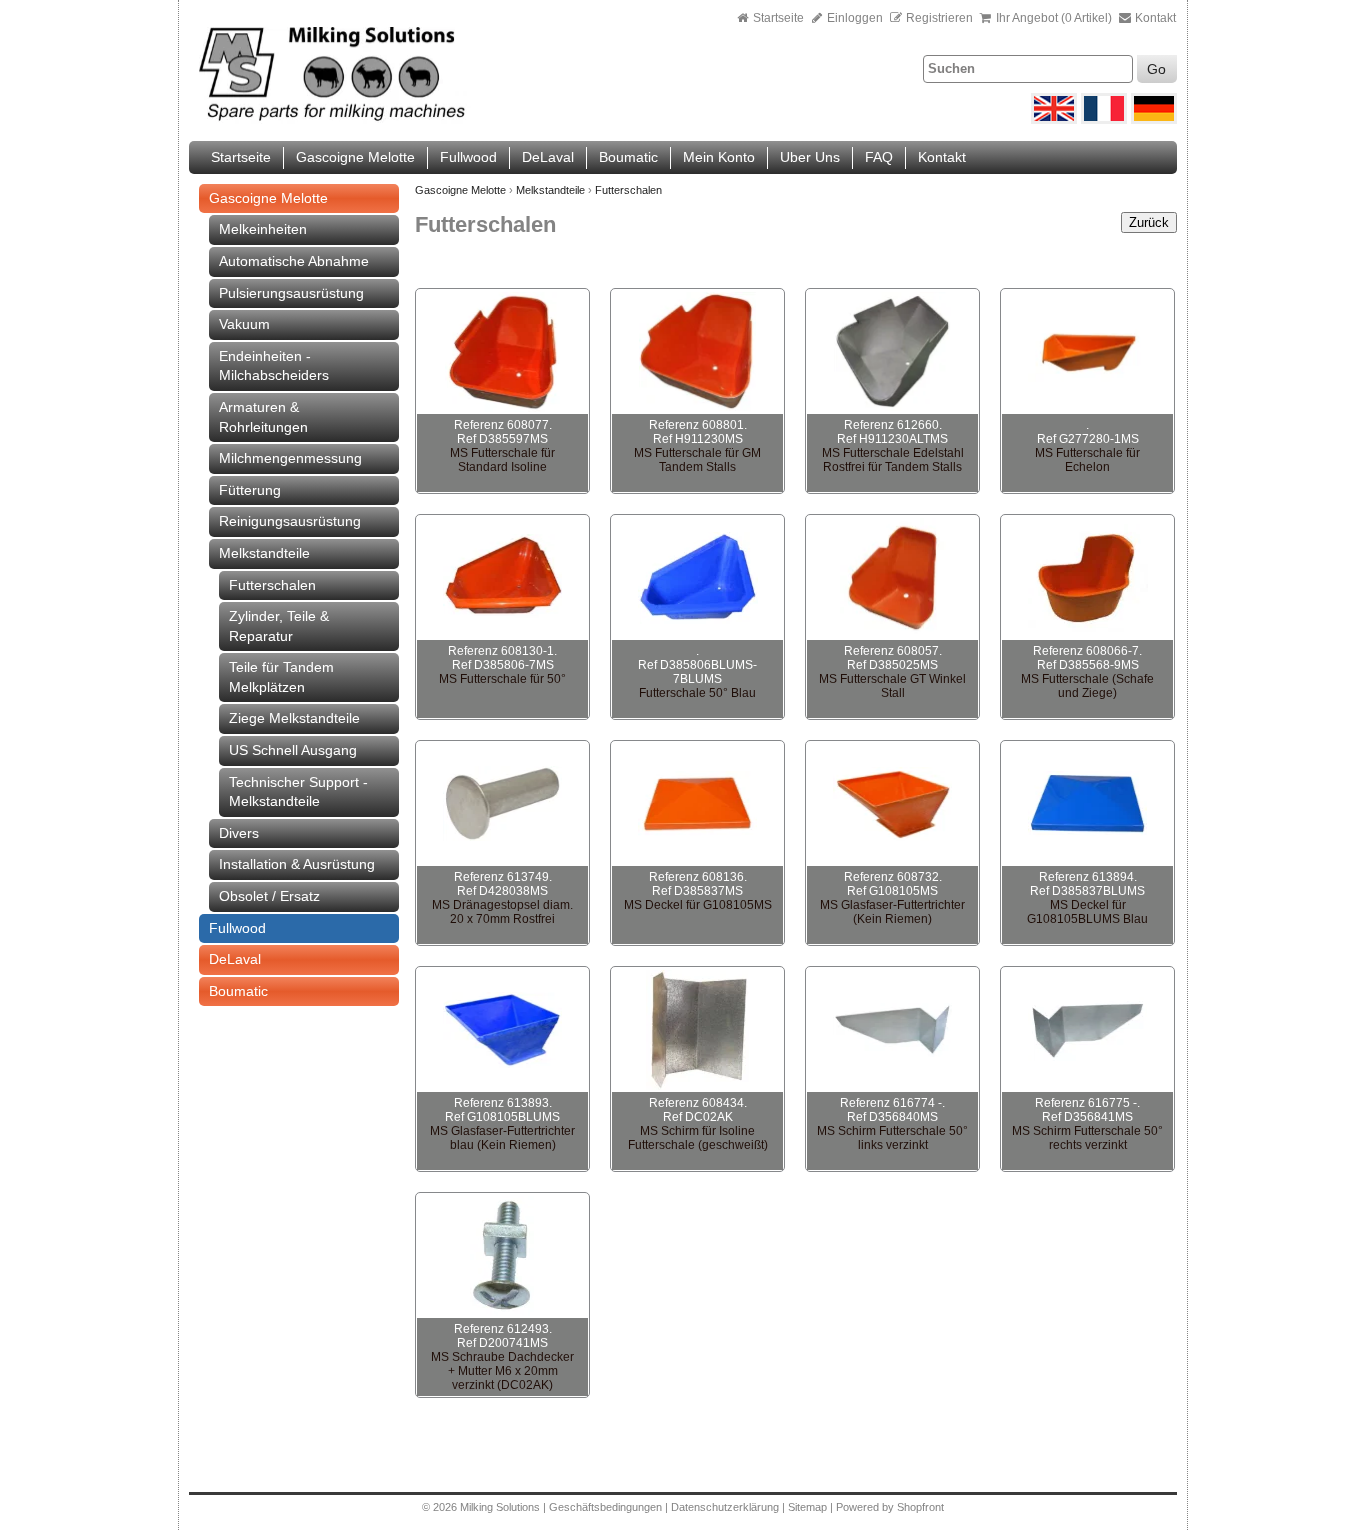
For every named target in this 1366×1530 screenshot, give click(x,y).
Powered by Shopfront (890, 1507)
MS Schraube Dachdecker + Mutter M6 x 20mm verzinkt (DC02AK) (502, 1371)
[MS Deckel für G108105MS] (697, 804)
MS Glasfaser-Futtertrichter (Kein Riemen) (892, 912)
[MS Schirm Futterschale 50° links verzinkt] (892, 1030)
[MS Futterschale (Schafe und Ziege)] (1087, 578)
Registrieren (939, 18)
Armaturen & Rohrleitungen (263, 417)
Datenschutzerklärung (725, 1507)
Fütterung (250, 490)
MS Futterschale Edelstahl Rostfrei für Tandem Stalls (893, 460)
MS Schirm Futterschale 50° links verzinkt (892, 1138)
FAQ (879, 157)
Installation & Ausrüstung (297, 864)
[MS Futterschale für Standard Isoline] (502, 352)
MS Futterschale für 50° (502, 679)
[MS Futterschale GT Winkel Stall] (892, 578)
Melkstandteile (264, 553)
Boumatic (628, 157)
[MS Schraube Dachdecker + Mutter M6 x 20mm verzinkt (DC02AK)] (502, 1256)
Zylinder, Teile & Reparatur (279, 626)
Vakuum (244, 324)
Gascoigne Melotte (355, 157)
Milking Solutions (501, 1507)
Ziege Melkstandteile (294, 718)
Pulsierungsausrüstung (291, 293)
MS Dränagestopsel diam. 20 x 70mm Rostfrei (502, 912)
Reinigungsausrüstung (290, 521)
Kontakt (1154, 18)
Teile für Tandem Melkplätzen (281, 677)
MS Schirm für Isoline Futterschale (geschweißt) (698, 1138)
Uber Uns (810, 157)
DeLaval (548, 157)
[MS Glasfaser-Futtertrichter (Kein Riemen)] (892, 804)
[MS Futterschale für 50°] (502, 578)
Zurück (1149, 222)
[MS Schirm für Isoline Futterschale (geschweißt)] (697, 1030)
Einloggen (853, 18)
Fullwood (468, 157)
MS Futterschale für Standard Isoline (502, 460)
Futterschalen (272, 585)
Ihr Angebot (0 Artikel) (1054, 18)
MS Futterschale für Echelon (1087, 460)
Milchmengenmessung (290, 458)
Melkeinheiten (263, 229)
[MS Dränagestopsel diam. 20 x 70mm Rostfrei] (502, 804)
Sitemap (809, 1507)
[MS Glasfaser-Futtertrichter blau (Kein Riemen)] (502, 1030)
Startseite (778, 18)
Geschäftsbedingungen (605, 1507)
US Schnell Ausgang (293, 750)
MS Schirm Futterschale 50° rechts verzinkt (1087, 1138)
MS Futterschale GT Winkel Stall (892, 686)
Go (1156, 69)
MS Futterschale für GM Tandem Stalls (697, 460)
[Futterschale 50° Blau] (697, 578)
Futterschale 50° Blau (697, 693)
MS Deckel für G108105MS (698, 905)
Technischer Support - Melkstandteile (298, 792)
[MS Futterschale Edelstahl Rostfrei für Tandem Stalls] (892, 352)
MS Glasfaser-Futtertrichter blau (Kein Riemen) (502, 1138)
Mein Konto (719, 157)
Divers (239, 833)
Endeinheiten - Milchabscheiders (274, 366)
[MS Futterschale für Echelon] (1087, 352)
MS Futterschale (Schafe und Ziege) (1087, 686)
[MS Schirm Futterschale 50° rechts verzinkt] (1087, 1030)
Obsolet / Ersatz (269, 896)
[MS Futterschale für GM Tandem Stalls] (697, 352)
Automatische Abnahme (294, 261)
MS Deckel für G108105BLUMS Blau (1087, 912)
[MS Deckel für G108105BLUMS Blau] (1087, 804)
